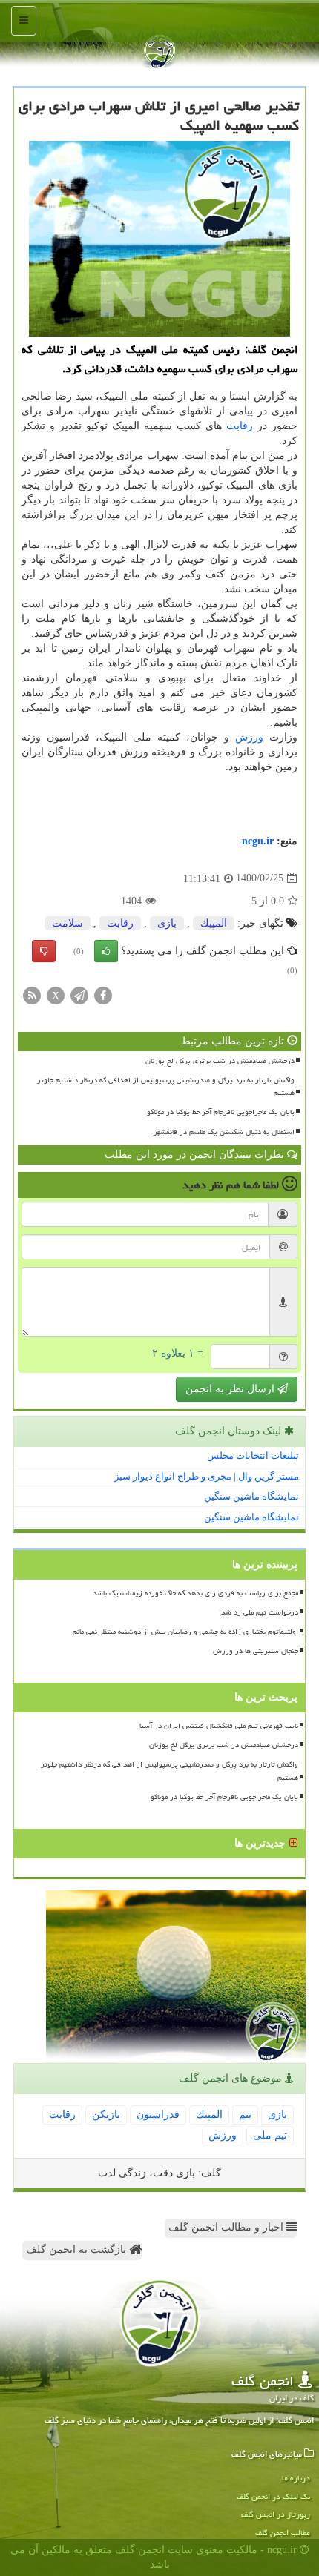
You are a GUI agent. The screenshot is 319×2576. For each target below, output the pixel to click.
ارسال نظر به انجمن (231, 1389)
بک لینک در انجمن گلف (273, 2496)
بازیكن (106, 2115)
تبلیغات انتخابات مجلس (253, 1456)
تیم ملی (270, 2135)
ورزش (249, 737)
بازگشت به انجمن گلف (78, 2249)
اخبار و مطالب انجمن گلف (227, 2227)
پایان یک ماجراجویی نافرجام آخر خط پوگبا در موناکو (221, 1112)
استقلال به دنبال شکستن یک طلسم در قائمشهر (224, 1132)
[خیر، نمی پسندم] (44, 951)
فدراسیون (158, 2115)
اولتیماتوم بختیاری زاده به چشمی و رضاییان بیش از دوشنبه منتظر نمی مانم (185, 1632)
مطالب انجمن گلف (283, 2533)
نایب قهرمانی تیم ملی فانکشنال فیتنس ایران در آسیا (219, 1726)
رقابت (240, 426)
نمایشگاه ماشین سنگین (251, 1496)
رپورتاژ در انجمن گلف (276, 2514)
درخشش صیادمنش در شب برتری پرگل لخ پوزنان (220, 1061)
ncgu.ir (258, 841)
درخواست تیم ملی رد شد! (259, 1612)
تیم (245, 2115)
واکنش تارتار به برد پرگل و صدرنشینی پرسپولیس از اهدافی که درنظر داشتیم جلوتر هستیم (166, 1086)
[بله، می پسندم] (106, 951)
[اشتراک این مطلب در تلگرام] (79, 994)
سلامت (68, 923)
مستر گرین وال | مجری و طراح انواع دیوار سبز (207, 1476)
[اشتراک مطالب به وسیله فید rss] (32, 994)
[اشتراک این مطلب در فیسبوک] (103, 994)
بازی (167, 923)
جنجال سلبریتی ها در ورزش (256, 1651)
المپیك (214, 923)
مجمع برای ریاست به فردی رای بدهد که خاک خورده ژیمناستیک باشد (195, 1593)
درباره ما (296, 2478)
